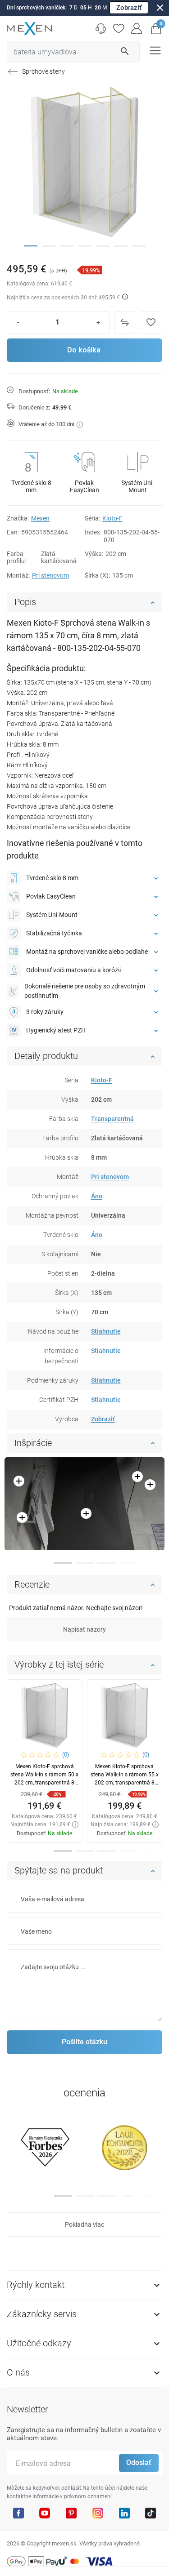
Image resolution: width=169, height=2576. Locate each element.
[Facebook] (18, 2513)
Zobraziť (129, 8)
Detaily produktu (46, 1056)
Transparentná (112, 1119)
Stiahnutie (106, 1331)
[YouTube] (45, 2513)
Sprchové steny (43, 71)
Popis (25, 602)
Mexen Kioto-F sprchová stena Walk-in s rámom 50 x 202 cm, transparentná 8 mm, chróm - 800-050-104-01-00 (44, 1783)
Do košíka (84, 350)
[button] (156, 29)
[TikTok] (151, 2513)
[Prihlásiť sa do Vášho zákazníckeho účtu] (137, 29)
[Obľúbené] (119, 29)
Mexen (40, 518)
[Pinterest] (71, 2513)
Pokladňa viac (84, 2225)
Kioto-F (112, 518)
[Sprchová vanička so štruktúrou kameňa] (84, 1504)
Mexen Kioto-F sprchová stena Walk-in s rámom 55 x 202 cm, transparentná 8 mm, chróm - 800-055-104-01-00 (125, 1783)
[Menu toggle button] (154, 50)
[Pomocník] (101, 29)
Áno (97, 1196)
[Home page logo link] (29, 29)
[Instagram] (98, 2513)
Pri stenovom (50, 575)
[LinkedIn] (124, 2513)
